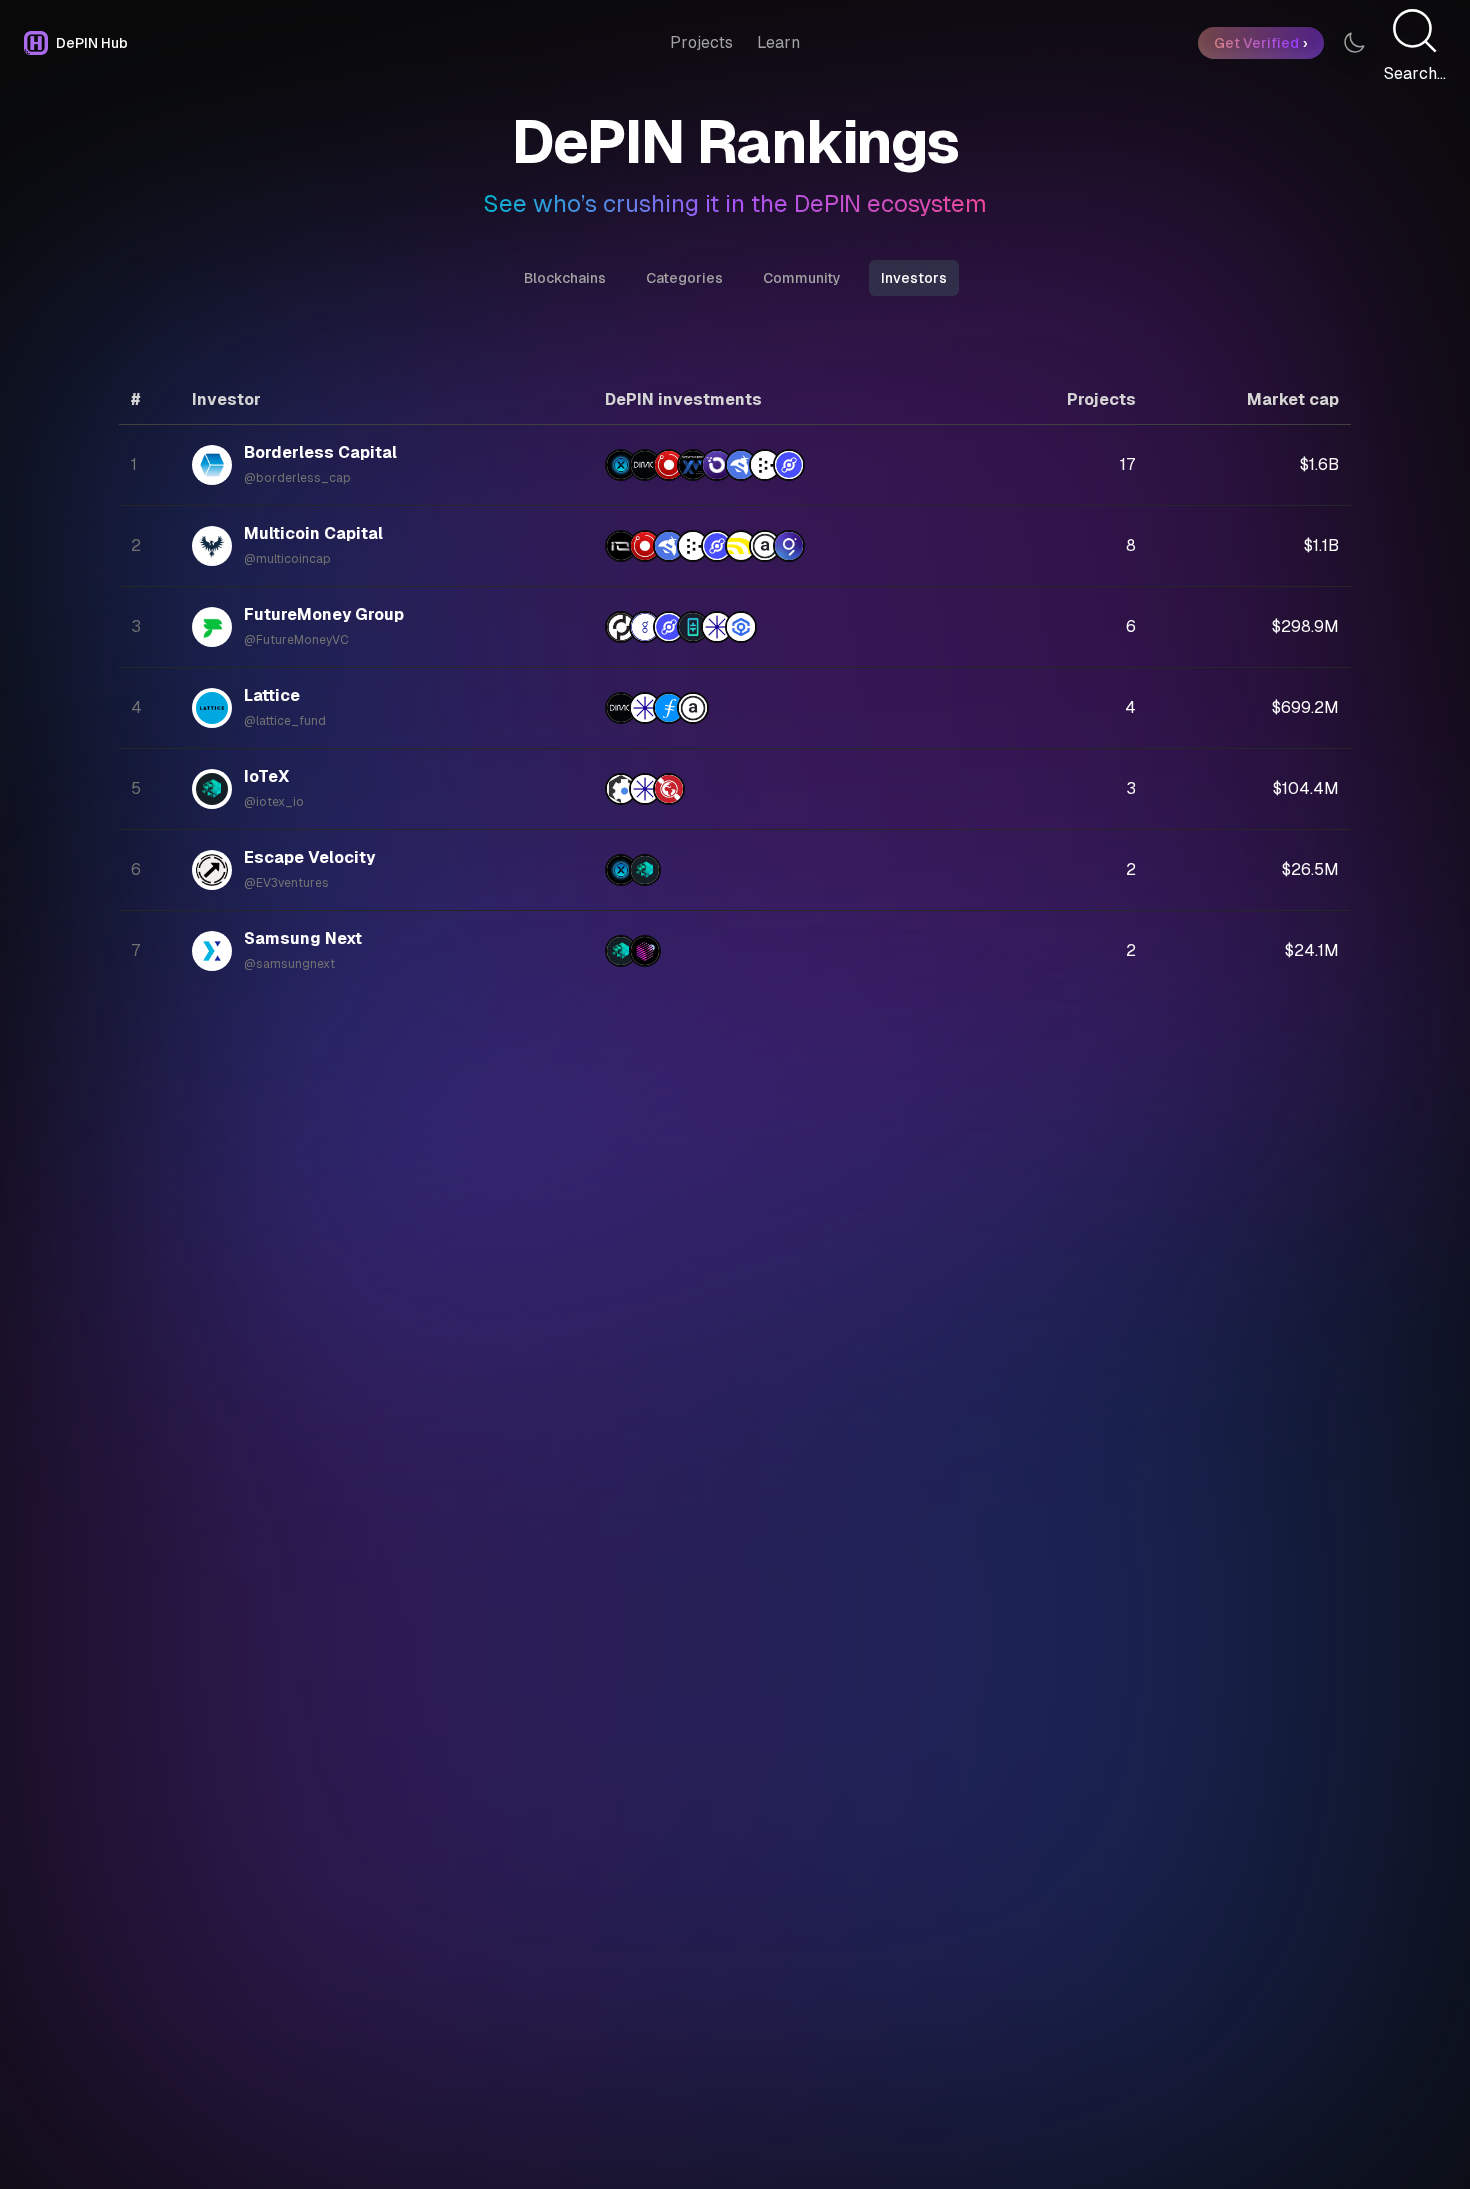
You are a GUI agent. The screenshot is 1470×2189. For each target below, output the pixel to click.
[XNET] (621, 465)
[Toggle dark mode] (1354, 43)
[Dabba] (741, 546)
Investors (914, 278)
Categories (684, 278)
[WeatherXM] (693, 465)
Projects (701, 42)
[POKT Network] (621, 627)
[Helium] (789, 465)
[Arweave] (765, 546)
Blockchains (565, 278)
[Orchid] (717, 465)
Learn (778, 42)
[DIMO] (645, 465)
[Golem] (645, 627)
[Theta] (693, 627)
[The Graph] (789, 546)
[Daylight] (717, 627)
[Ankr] (741, 627)
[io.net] (621, 546)
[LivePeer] (765, 465)
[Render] (669, 465)
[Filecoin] (669, 708)
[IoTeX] (645, 870)
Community (802, 278)
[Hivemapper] (741, 465)
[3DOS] (621, 789)
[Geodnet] (669, 789)
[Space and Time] (645, 951)
